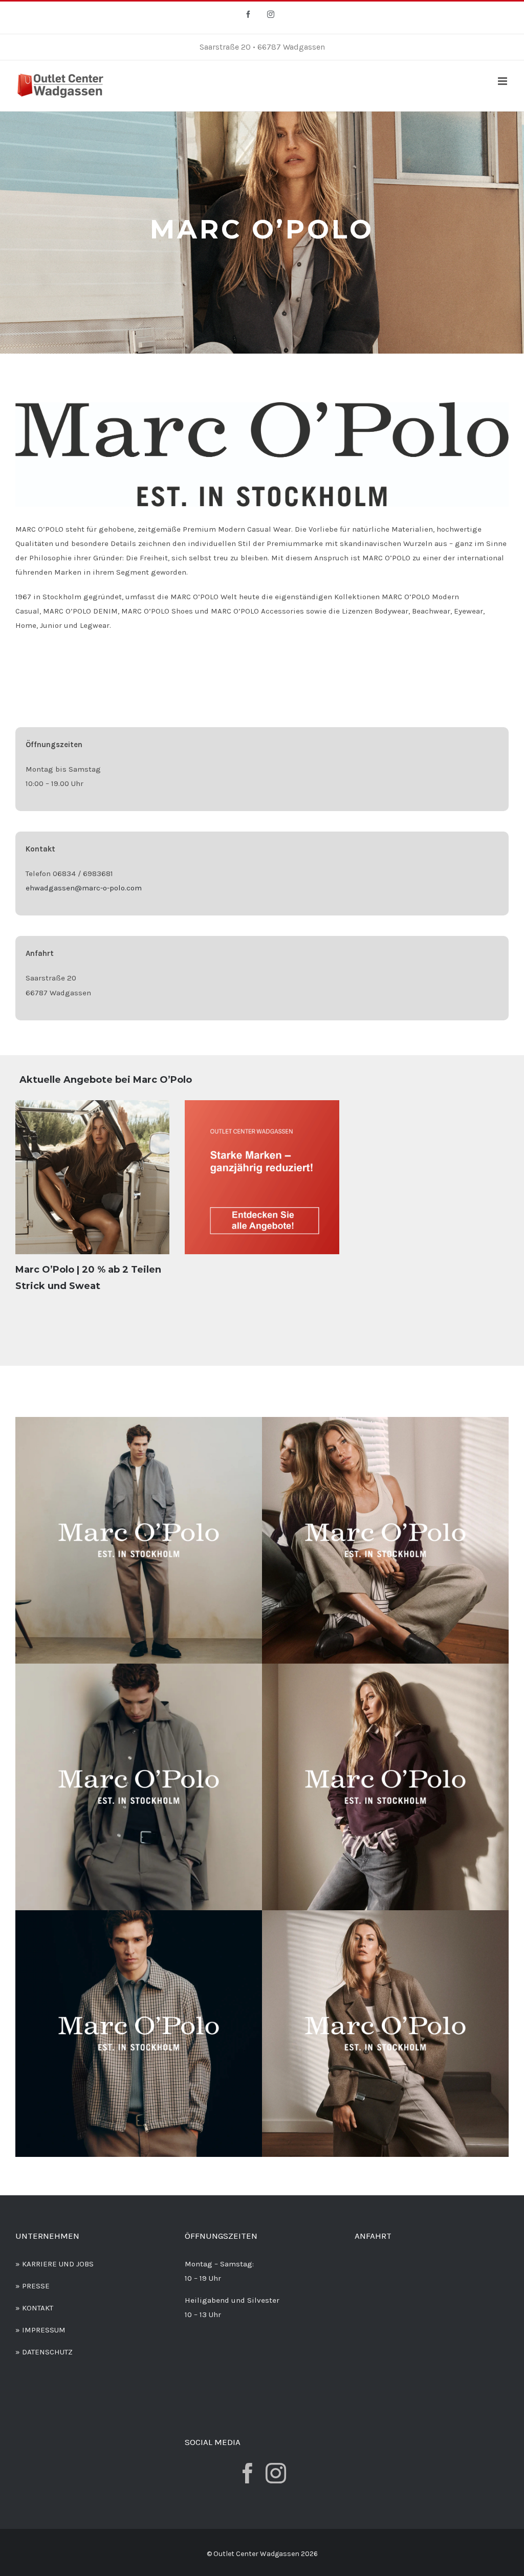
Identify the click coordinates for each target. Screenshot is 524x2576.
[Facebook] (248, 2473)
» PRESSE (32, 2286)
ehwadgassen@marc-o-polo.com (84, 888)
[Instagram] (276, 2473)
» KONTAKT (34, 2308)
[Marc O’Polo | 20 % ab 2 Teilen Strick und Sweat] (92, 1177)
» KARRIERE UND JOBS (54, 2264)
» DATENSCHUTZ (44, 2352)
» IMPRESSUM (40, 2330)
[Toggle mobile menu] (503, 81)
